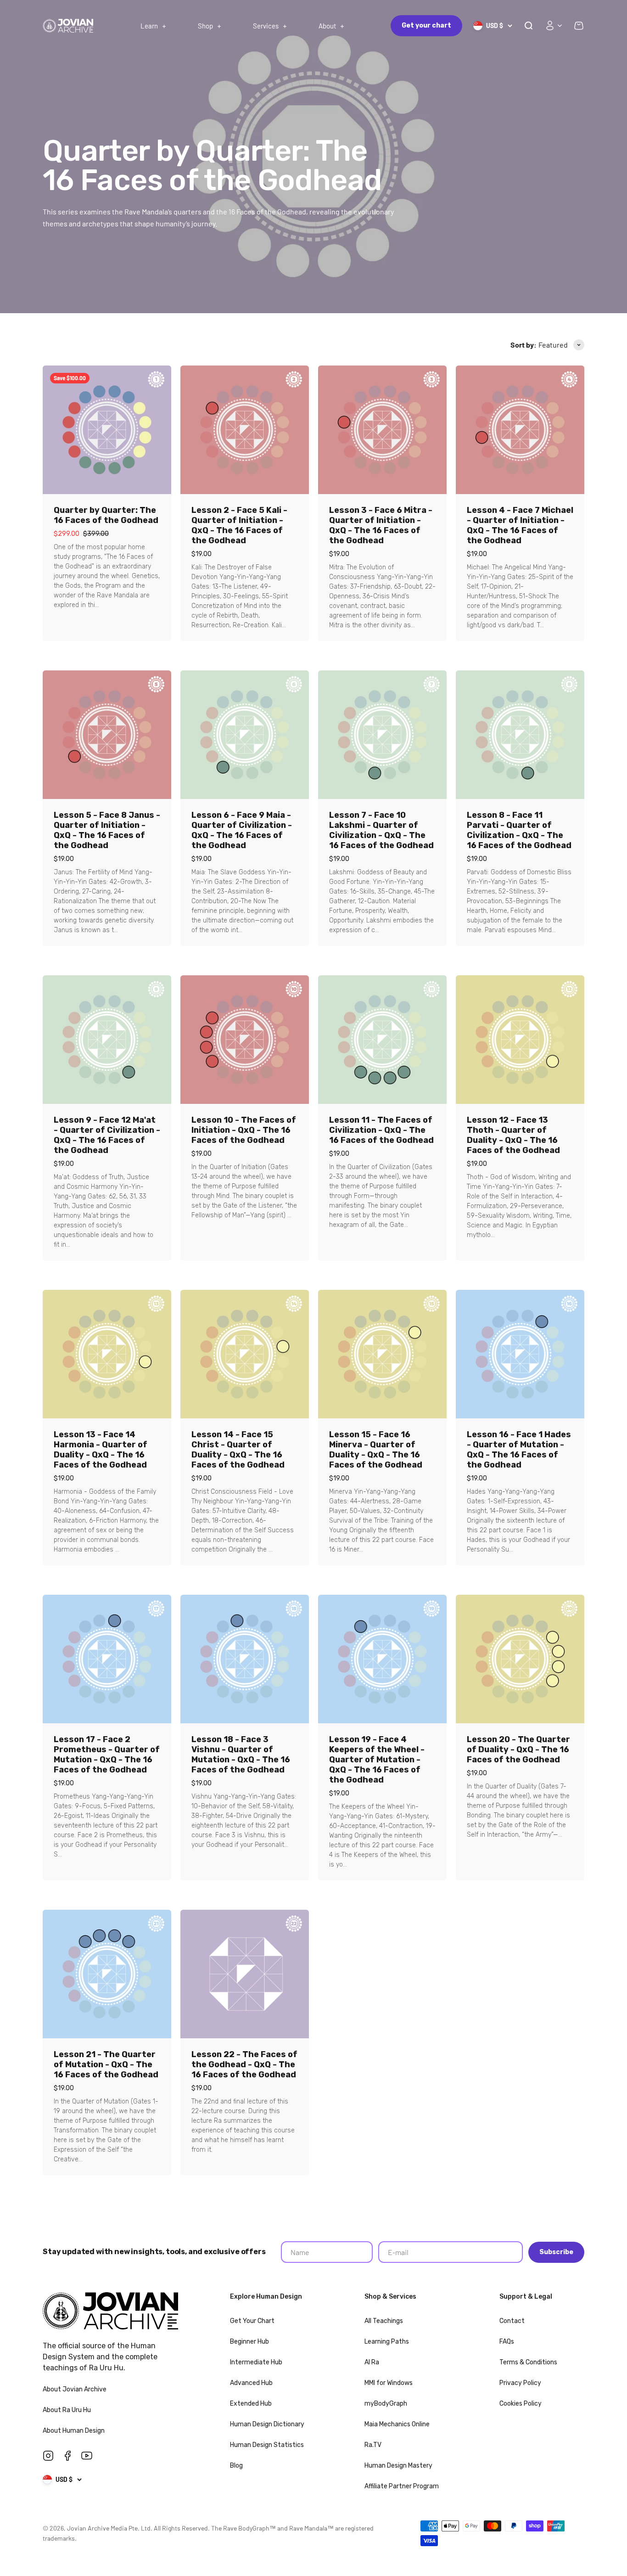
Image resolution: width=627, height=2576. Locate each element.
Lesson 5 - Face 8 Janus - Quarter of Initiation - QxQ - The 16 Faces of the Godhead (107, 830)
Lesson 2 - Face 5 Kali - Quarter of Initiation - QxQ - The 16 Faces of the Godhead (239, 525)
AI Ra (372, 2362)
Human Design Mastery (398, 2466)
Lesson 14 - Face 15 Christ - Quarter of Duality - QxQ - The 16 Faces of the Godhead (238, 1450)
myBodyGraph (386, 2404)
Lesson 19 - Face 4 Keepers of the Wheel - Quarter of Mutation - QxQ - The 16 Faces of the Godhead (377, 1760)
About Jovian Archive (75, 2389)
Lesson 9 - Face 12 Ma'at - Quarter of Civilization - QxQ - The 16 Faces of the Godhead (107, 1135)
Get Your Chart (252, 2321)
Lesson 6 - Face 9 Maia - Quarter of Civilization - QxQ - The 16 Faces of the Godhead (242, 830)
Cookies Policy (521, 2404)
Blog (236, 2466)
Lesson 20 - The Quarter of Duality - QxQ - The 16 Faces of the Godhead (518, 1749)
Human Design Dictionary (267, 2424)
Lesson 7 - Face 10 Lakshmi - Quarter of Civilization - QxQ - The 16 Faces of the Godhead (381, 830)
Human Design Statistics (267, 2445)
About (327, 26)
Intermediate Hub (256, 2362)
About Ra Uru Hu (67, 2410)
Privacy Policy (520, 2383)
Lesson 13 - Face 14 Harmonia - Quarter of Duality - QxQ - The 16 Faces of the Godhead (101, 1450)
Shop (205, 26)
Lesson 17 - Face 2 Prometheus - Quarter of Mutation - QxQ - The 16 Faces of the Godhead (107, 1755)
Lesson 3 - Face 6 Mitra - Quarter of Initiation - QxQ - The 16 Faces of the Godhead (381, 525)
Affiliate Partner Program (402, 2486)
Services (266, 26)
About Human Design (74, 2431)
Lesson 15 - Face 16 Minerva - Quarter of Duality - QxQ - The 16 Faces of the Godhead (376, 1450)
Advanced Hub (251, 2383)
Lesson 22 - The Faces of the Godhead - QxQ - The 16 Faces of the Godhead (244, 2064)
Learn (149, 26)
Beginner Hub (249, 2342)
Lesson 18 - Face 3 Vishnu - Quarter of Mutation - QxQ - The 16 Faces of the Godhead (241, 1755)
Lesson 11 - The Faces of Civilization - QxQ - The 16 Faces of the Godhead (381, 1130)
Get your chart (426, 25)
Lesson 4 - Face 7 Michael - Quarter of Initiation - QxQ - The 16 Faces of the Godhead (520, 525)
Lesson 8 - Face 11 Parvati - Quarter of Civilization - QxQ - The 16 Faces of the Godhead (519, 830)
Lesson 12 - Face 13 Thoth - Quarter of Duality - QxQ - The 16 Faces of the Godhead (513, 1135)
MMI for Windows (389, 2383)
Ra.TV (373, 2445)
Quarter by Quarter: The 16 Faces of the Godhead (106, 515)
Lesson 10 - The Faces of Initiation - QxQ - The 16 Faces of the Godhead (244, 1130)
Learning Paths (387, 2342)
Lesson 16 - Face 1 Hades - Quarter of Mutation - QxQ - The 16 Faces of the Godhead (519, 1450)
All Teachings (384, 2321)
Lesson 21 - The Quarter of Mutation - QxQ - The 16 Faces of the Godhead (106, 2064)
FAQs (507, 2342)
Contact (512, 2321)
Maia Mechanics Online (397, 2424)
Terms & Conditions (528, 2362)
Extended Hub (251, 2404)
